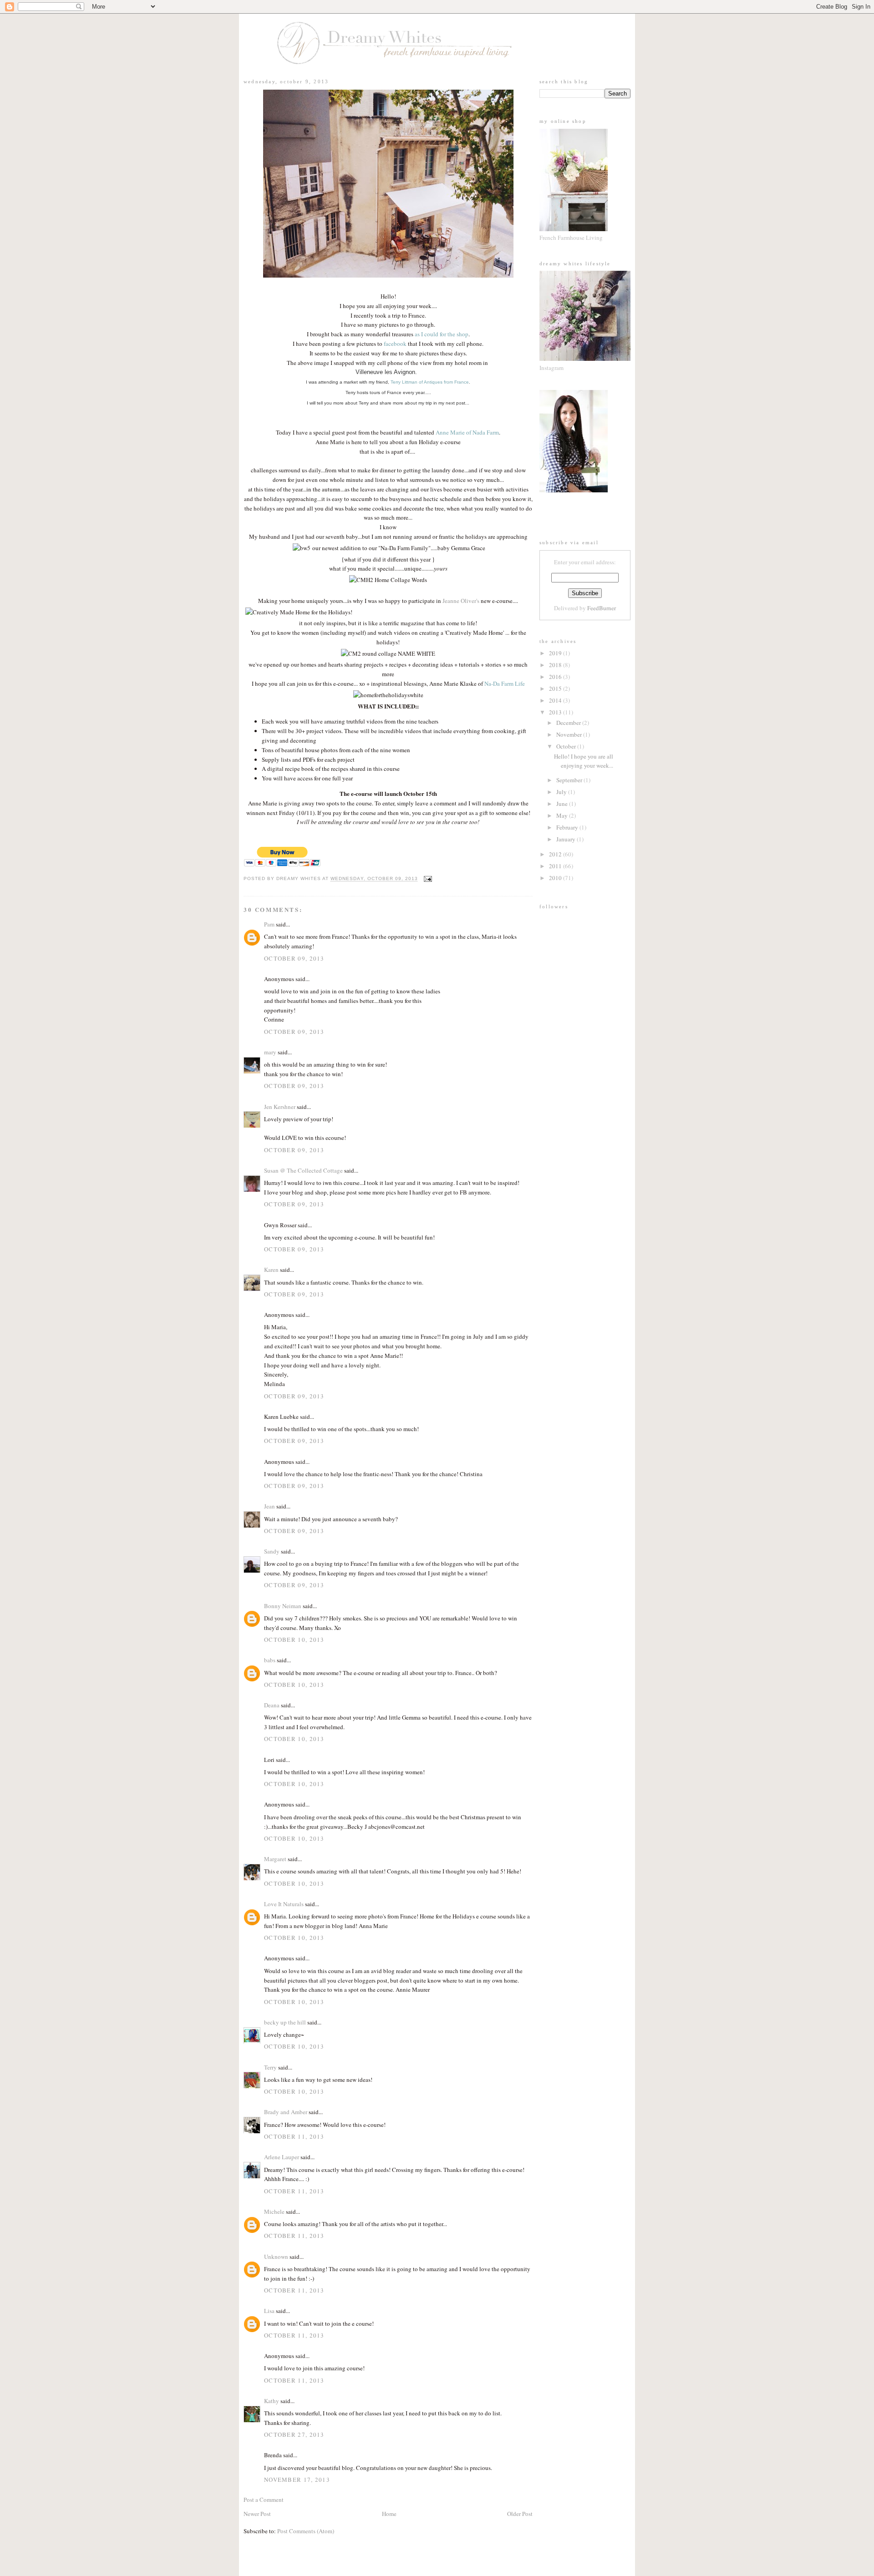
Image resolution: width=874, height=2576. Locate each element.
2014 (556, 700)
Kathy (272, 2401)
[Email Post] (427, 879)
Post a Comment (264, 2500)
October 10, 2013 (294, 1640)
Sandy (272, 1551)
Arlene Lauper (282, 2157)
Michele (274, 2212)
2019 (556, 653)
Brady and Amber (286, 2112)
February (568, 827)
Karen (271, 1270)
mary (270, 1052)
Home (389, 2514)
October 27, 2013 (294, 2434)
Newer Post (257, 2514)
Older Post (520, 2514)
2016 (556, 677)
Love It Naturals (284, 1904)
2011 (556, 866)
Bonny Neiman (283, 1606)
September (570, 780)
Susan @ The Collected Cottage (303, 1170)
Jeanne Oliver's (461, 601)
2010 (556, 878)
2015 (556, 688)
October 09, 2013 (294, 958)
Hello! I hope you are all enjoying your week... (584, 761)
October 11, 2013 (294, 2136)
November (570, 734)
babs (270, 1660)
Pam (269, 924)
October (567, 746)
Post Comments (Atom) (306, 2531)
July (562, 792)
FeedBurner (602, 608)
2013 (556, 712)
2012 (556, 854)
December (569, 723)
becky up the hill (285, 2022)
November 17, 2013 (297, 2480)
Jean (269, 1506)
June (563, 804)
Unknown (276, 2257)
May (563, 815)
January (567, 839)
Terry (270, 2067)
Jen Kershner (280, 1107)
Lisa (269, 2311)
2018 (556, 665)
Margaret (275, 1859)
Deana (272, 1705)
